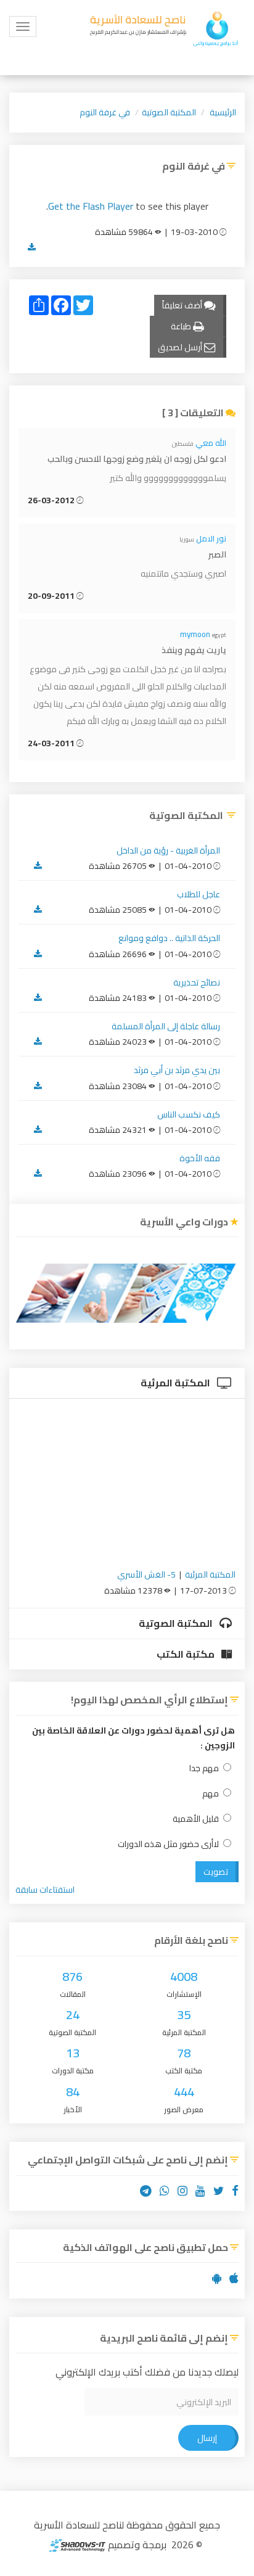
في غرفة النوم (105, 112)
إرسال (207, 2438)
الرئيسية (223, 112)
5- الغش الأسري (146, 1574)
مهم (211, 1794)
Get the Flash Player (91, 206)
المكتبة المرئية (176, 1383)
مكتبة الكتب (186, 1654)
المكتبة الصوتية (169, 112)
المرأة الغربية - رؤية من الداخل (168, 850)
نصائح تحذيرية (197, 982)
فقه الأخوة (200, 1158)
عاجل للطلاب (199, 894)
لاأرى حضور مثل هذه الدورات (168, 1844)
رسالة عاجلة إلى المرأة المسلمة (166, 1026)
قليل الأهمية (196, 1819)
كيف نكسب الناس (189, 1114)
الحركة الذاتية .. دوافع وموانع (169, 938)
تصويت (216, 1872)
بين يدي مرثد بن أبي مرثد (177, 1070)
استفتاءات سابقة (45, 1890)
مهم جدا (204, 1768)
